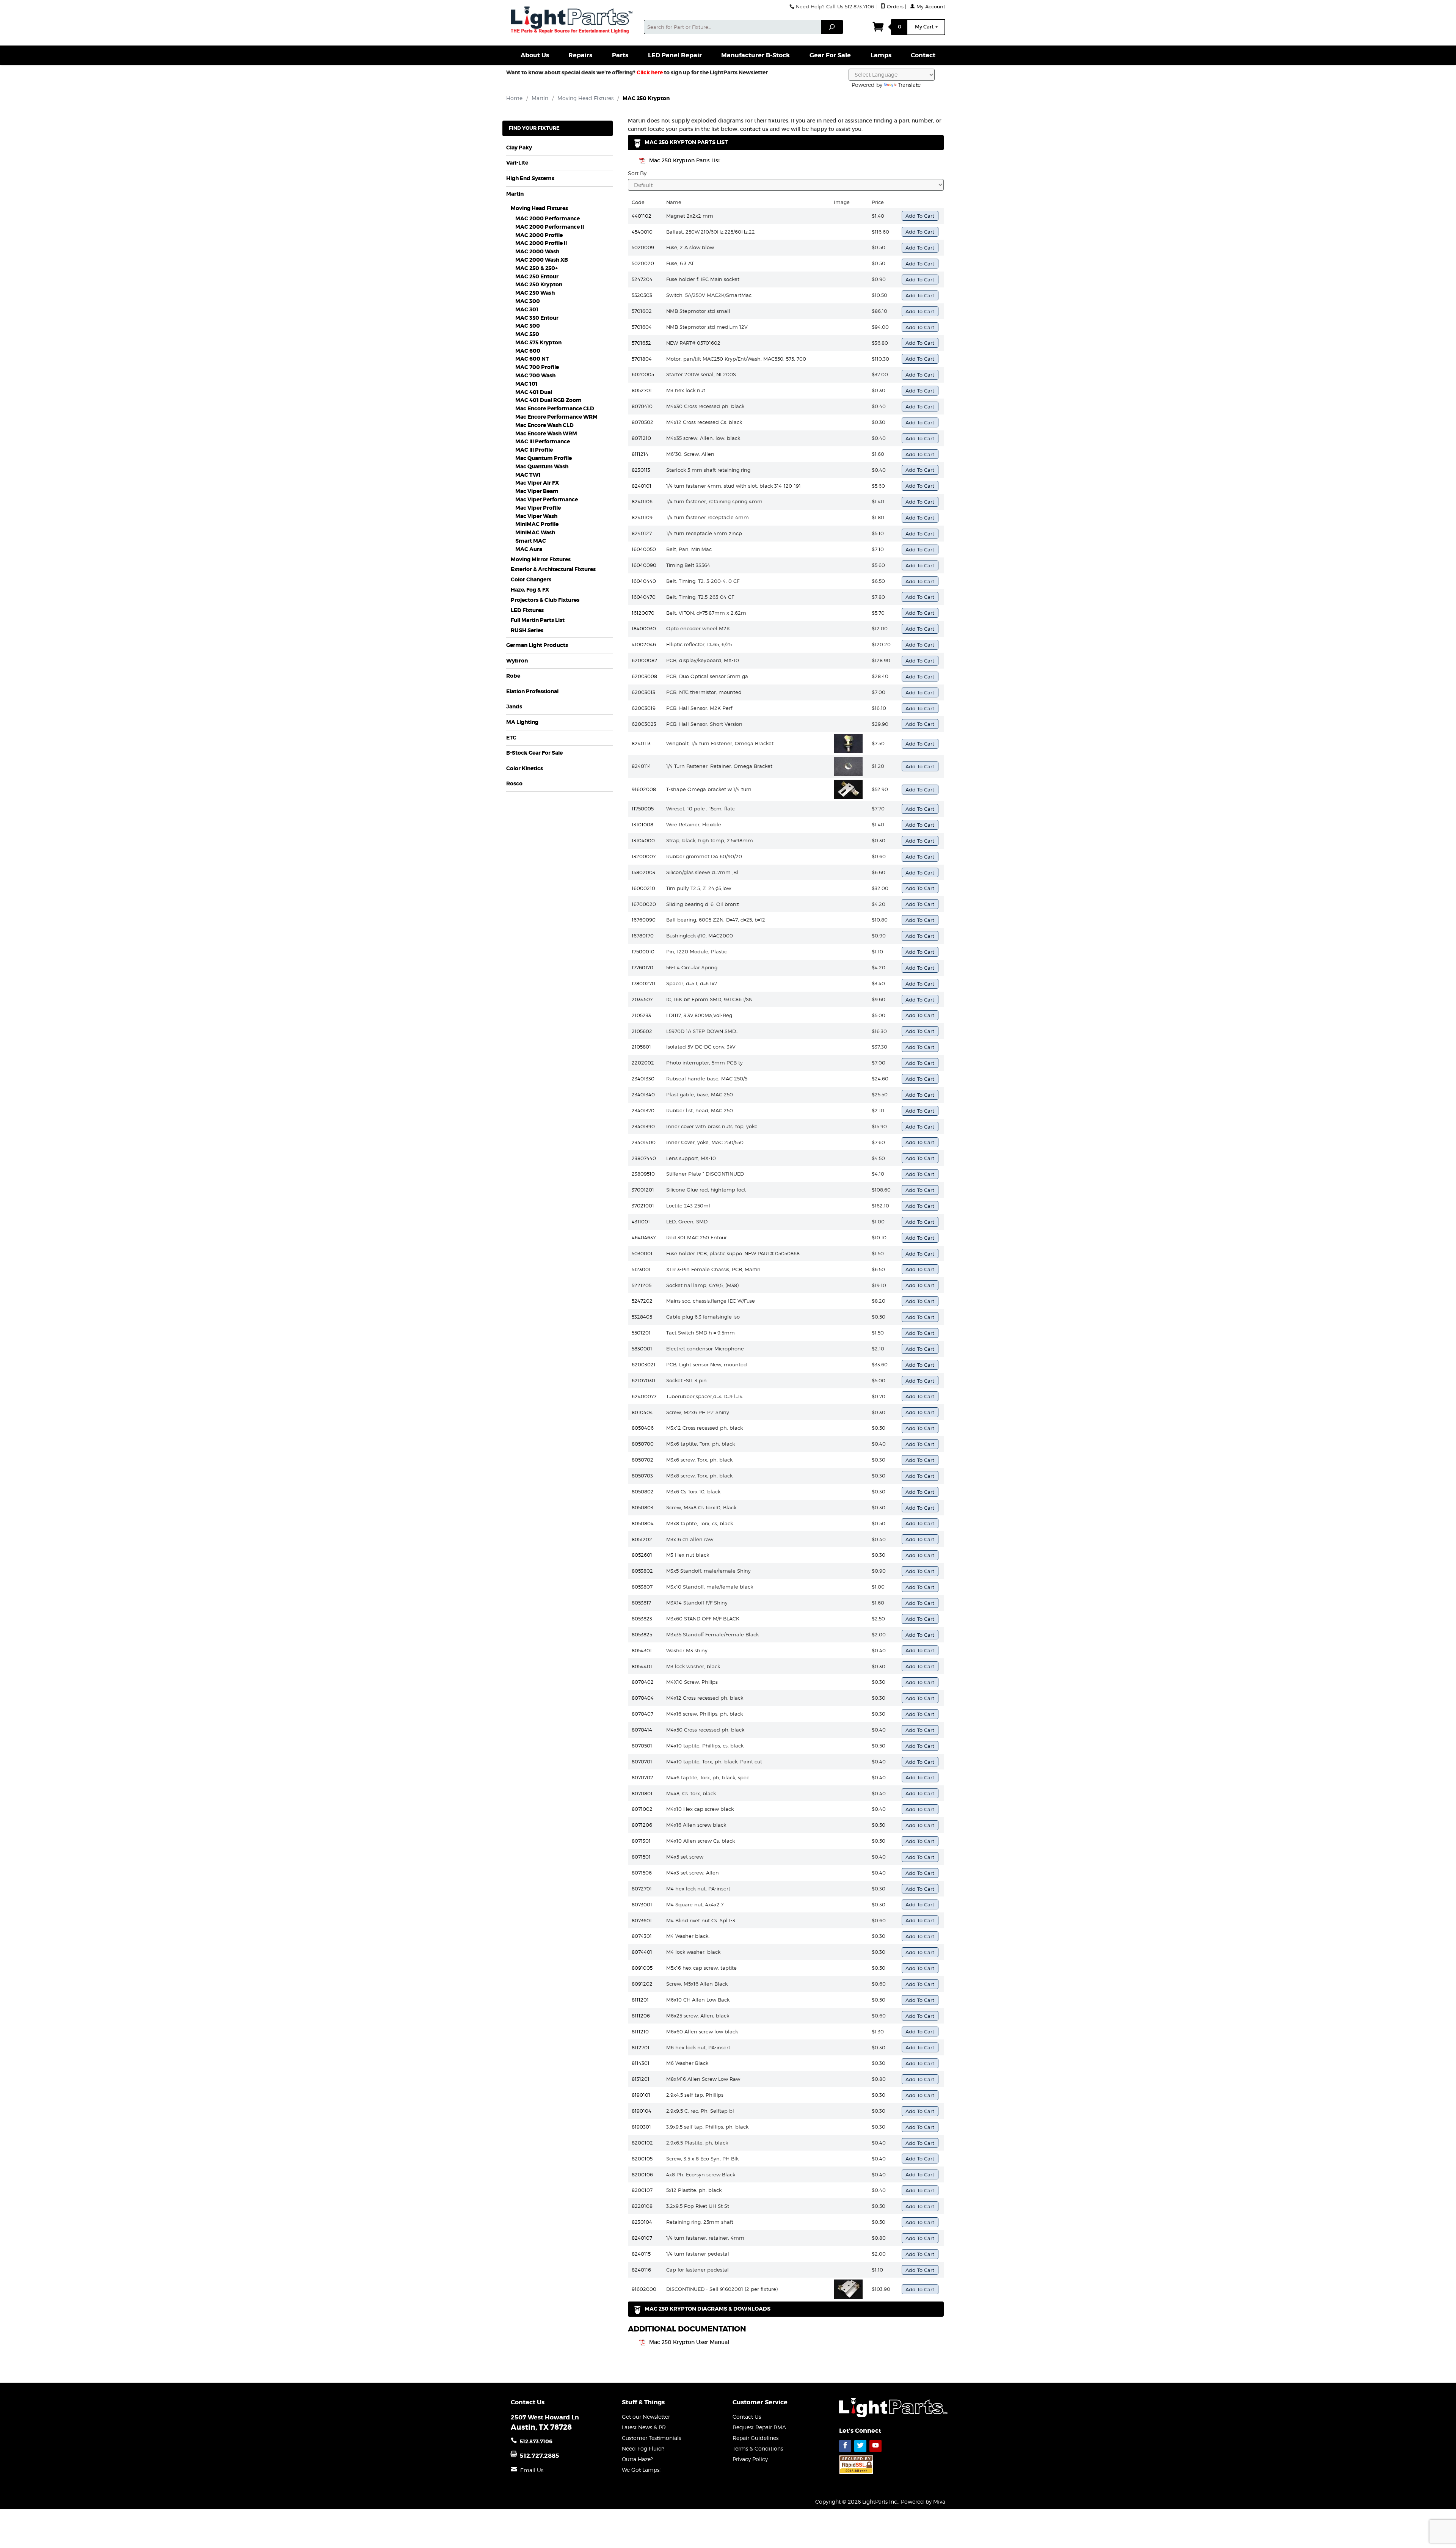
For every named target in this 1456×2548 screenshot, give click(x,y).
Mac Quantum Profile (544, 458)
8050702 (642, 1460)
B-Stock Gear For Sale (534, 753)
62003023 (644, 724)
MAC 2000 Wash (537, 252)
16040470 (644, 597)
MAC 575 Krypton (538, 343)
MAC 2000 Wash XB (542, 260)
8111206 (641, 2016)
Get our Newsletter (646, 2417)
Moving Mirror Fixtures (541, 560)
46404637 (644, 1237)
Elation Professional (532, 692)
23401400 (644, 1142)
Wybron (517, 661)
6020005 (643, 374)
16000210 (643, 888)
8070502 (642, 422)
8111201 (640, 2000)
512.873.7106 (536, 2441)
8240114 (641, 766)
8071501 (641, 1857)
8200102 (642, 2143)
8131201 (641, 2079)
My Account (930, 7)
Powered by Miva (923, 2502)
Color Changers (531, 580)
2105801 (641, 1047)
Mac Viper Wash (536, 516)
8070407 (642, 1714)
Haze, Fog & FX (530, 590)
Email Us (532, 2470)
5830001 (642, 1349)
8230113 (641, 470)
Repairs (580, 55)
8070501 (642, 1746)
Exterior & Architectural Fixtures (553, 569)
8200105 (642, 2159)
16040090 (644, 565)
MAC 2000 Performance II (550, 227)
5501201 (641, 1333)
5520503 (642, 295)
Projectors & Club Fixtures (545, 600)
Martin (515, 194)
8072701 (642, 1889)
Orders (894, 7)
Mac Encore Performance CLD (555, 409)
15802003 (643, 872)
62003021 (644, 1364)
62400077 (644, 1396)
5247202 (642, 1301)
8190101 (641, 2095)
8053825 (642, 1634)
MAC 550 (527, 334)
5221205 (642, 1285)
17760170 (642, 967)
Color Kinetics (525, 768)
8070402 (643, 1682)
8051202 (642, 1539)
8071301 (641, 1841)
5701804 (642, 359)
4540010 (642, 232)
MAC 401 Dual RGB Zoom (548, 400)
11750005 (643, 809)
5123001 (641, 1269)
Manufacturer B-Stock (755, 55)
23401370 (643, 1110)
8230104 (642, 2222)
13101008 (642, 824)
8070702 (642, 1777)
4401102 (642, 216)
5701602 (642, 311)
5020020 (643, 263)
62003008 (644, 676)
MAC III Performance (543, 442)
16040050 (644, 549)
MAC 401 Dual (534, 392)
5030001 (642, 1253)
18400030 (644, 628)
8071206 (642, 1825)
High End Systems (530, 178)
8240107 (642, 2238)
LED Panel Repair (675, 55)
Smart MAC (531, 541)
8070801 (642, 1793)
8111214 (640, 454)
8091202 (642, 1984)
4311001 (641, 1221)
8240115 (641, 2254)
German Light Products (537, 645)
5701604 (642, 327)
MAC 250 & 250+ (537, 268)
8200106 (642, 2174)
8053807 (642, 1587)
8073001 (642, 1904)
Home (514, 98)
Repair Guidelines (755, 2438)
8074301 (642, 1936)
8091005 (642, 1968)
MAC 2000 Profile (539, 235)
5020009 (643, 247)
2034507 (642, 999)
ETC (511, 738)
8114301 (641, 2063)
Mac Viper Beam (537, 491)
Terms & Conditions (758, 2448)
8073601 (642, 1920)
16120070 (643, 613)
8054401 (642, 1666)
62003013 (643, 692)
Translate (909, 85)
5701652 (641, 343)
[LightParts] (573, 21)
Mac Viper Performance (547, 500)
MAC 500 (528, 326)
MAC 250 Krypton (539, 285)
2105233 (641, 1015)
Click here (650, 72)
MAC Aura (529, 549)
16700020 (644, 904)
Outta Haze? (637, 2459)
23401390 (643, 1126)
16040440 (644, 581)
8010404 (642, 1412)
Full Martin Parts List (538, 620)
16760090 (644, 920)
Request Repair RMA (759, 2427)
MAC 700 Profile (537, 367)
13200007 (644, 856)
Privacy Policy (750, 2459)
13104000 (643, 840)
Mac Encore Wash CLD (544, 425)
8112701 (641, 2047)
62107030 (643, 1380)
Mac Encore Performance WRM (556, 417)
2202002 (643, 1063)
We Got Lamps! (641, 2470)
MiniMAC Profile (537, 524)
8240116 (641, 2270)
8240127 (642, 533)
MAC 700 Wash (535, 376)
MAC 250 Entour (537, 277)
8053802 (642, 1571)
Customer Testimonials (651, 2438)
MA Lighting (522, 722)
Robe (513, 676)
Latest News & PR (644, 2427)
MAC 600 (528, 351)
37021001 (643, 1206)
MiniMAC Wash (535, 533)
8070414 (642, 1730)
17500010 (643, 951)
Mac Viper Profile (538, 508)
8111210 (640, 2031)
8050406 (643, 1428)
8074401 (642, 1952)
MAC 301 (527, 310)
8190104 (642, 2111)
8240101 (642, 486)
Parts (620, 55)
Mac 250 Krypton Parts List (685, 160)
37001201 (643, 1190)
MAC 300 (528, 301)
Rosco (514, 784)
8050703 (642, 1476)
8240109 (642, 517)
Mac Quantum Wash (542, 467)
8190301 (641, 2127)
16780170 (643, 936)
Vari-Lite (517, 163)
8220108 (642, 2206)
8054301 (642, 1650)
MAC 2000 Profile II (541, 243)
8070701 (642, 1761)
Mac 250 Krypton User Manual (689, 2342)
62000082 (645, 660)
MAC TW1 (528, 475)
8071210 (641, 438)
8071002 (642, 1809)
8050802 (643, 1491)
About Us (535, 55)
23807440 (644, 1158)
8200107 (642, 2190)
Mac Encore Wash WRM (546, 434)
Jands (514, 707)
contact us (754, 129)
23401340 (643, 1094)
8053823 (642, 1619)
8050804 (643, 1523)
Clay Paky (519, 148)
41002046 (644, 644)
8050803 (642, 1507)
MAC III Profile (534, 450)
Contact (923, 55)
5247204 (642, 279)
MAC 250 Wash (535, 293)
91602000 (644, 2289)
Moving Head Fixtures (539, 208)
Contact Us (747, 2417)
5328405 (642, 1317)
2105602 (642, 1031)
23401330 (643, 1079)
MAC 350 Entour (537, 318)
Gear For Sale (830, 55)
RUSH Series (527, 630)
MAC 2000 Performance (548, 219)
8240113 (641, 743)
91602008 (644, 789)
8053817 (641, 1603)
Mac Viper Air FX (537, 483)
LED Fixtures (527, 610)
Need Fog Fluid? (643, 2448)
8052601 (642, 1555)
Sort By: (638, 173)
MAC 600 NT (532, 359)
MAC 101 (526, 384)
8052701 (642, 390)
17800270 (643, 983)
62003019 (644, 708)
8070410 (642, 406)
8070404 (643, 1698)
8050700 (643, 1444)
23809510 (643, 1174)
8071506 (642, 1873)
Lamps (881, 55)
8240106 (642, 501)
